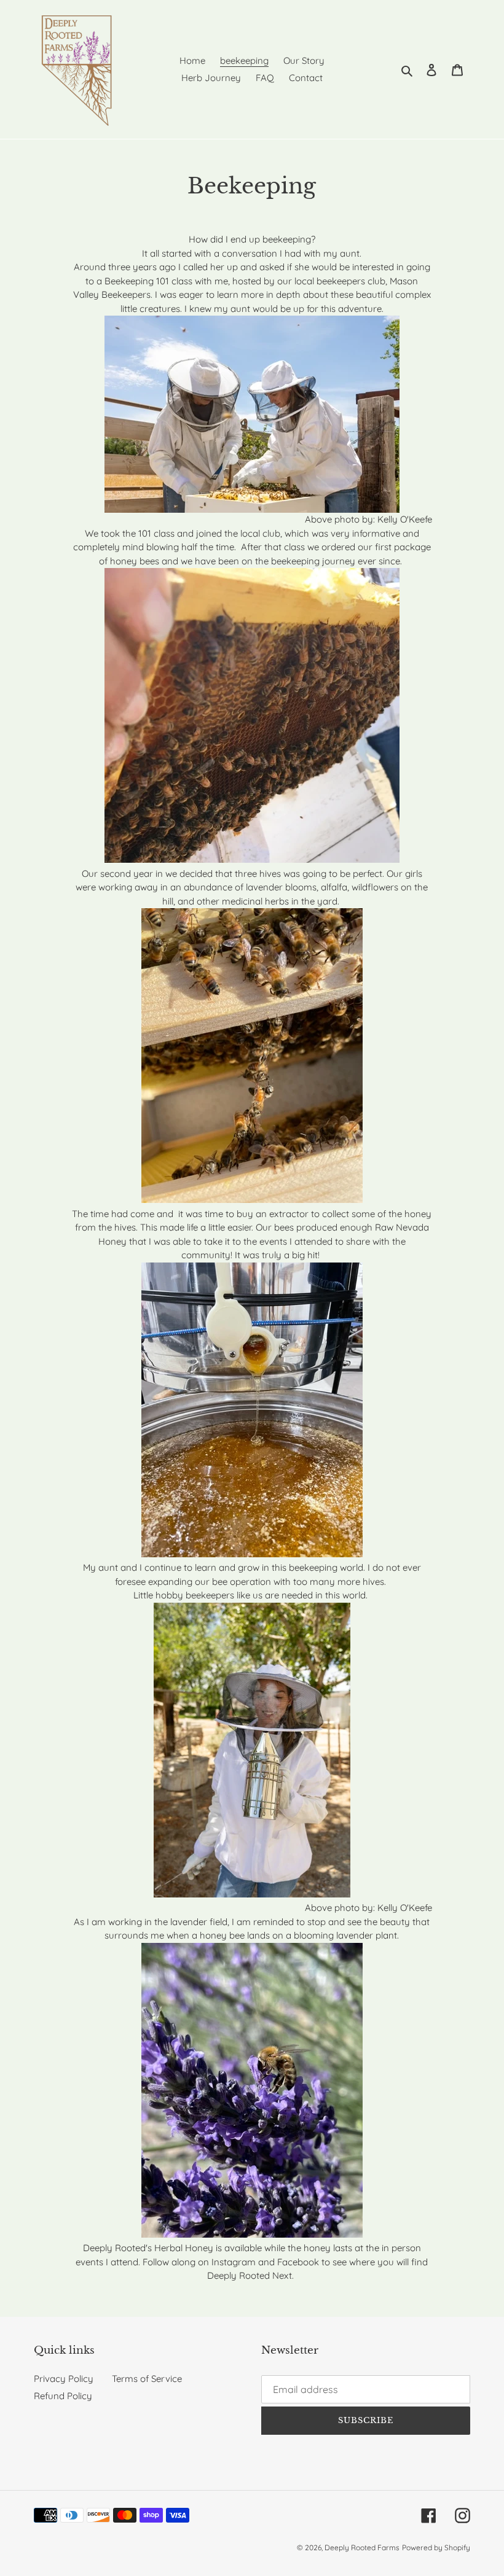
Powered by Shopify (436, 2547)
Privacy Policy (64, 2379)
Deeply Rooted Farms (362, 2547)
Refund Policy (63, 2396)
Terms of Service (147, 2379)
